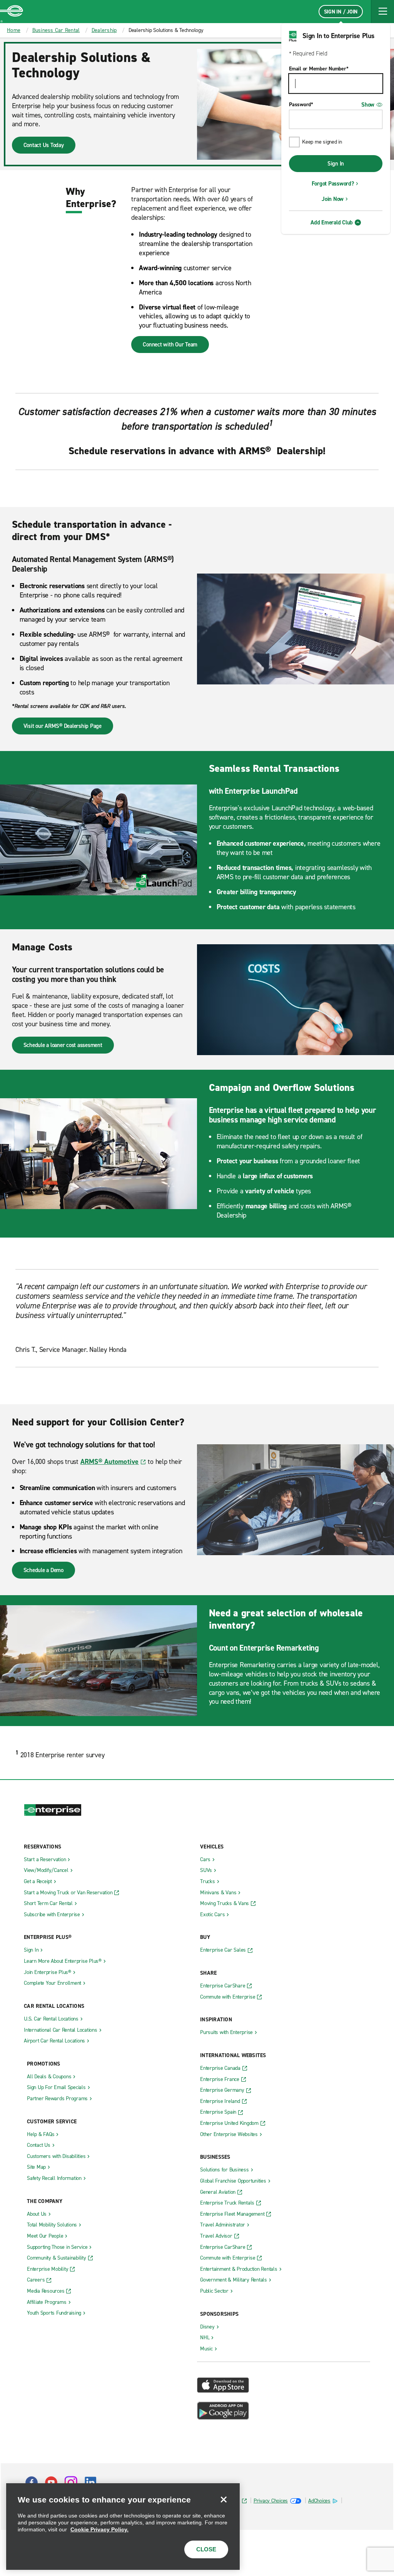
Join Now (333, 199)
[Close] (224, 2499)
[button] (382, 12)
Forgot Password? (333, 184)
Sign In (336, 164)
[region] (123, 2527)
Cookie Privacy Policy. (99, 2529)
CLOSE (206, 2549)
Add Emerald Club (332, 222)
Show (368, 105)
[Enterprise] (12, 12)
